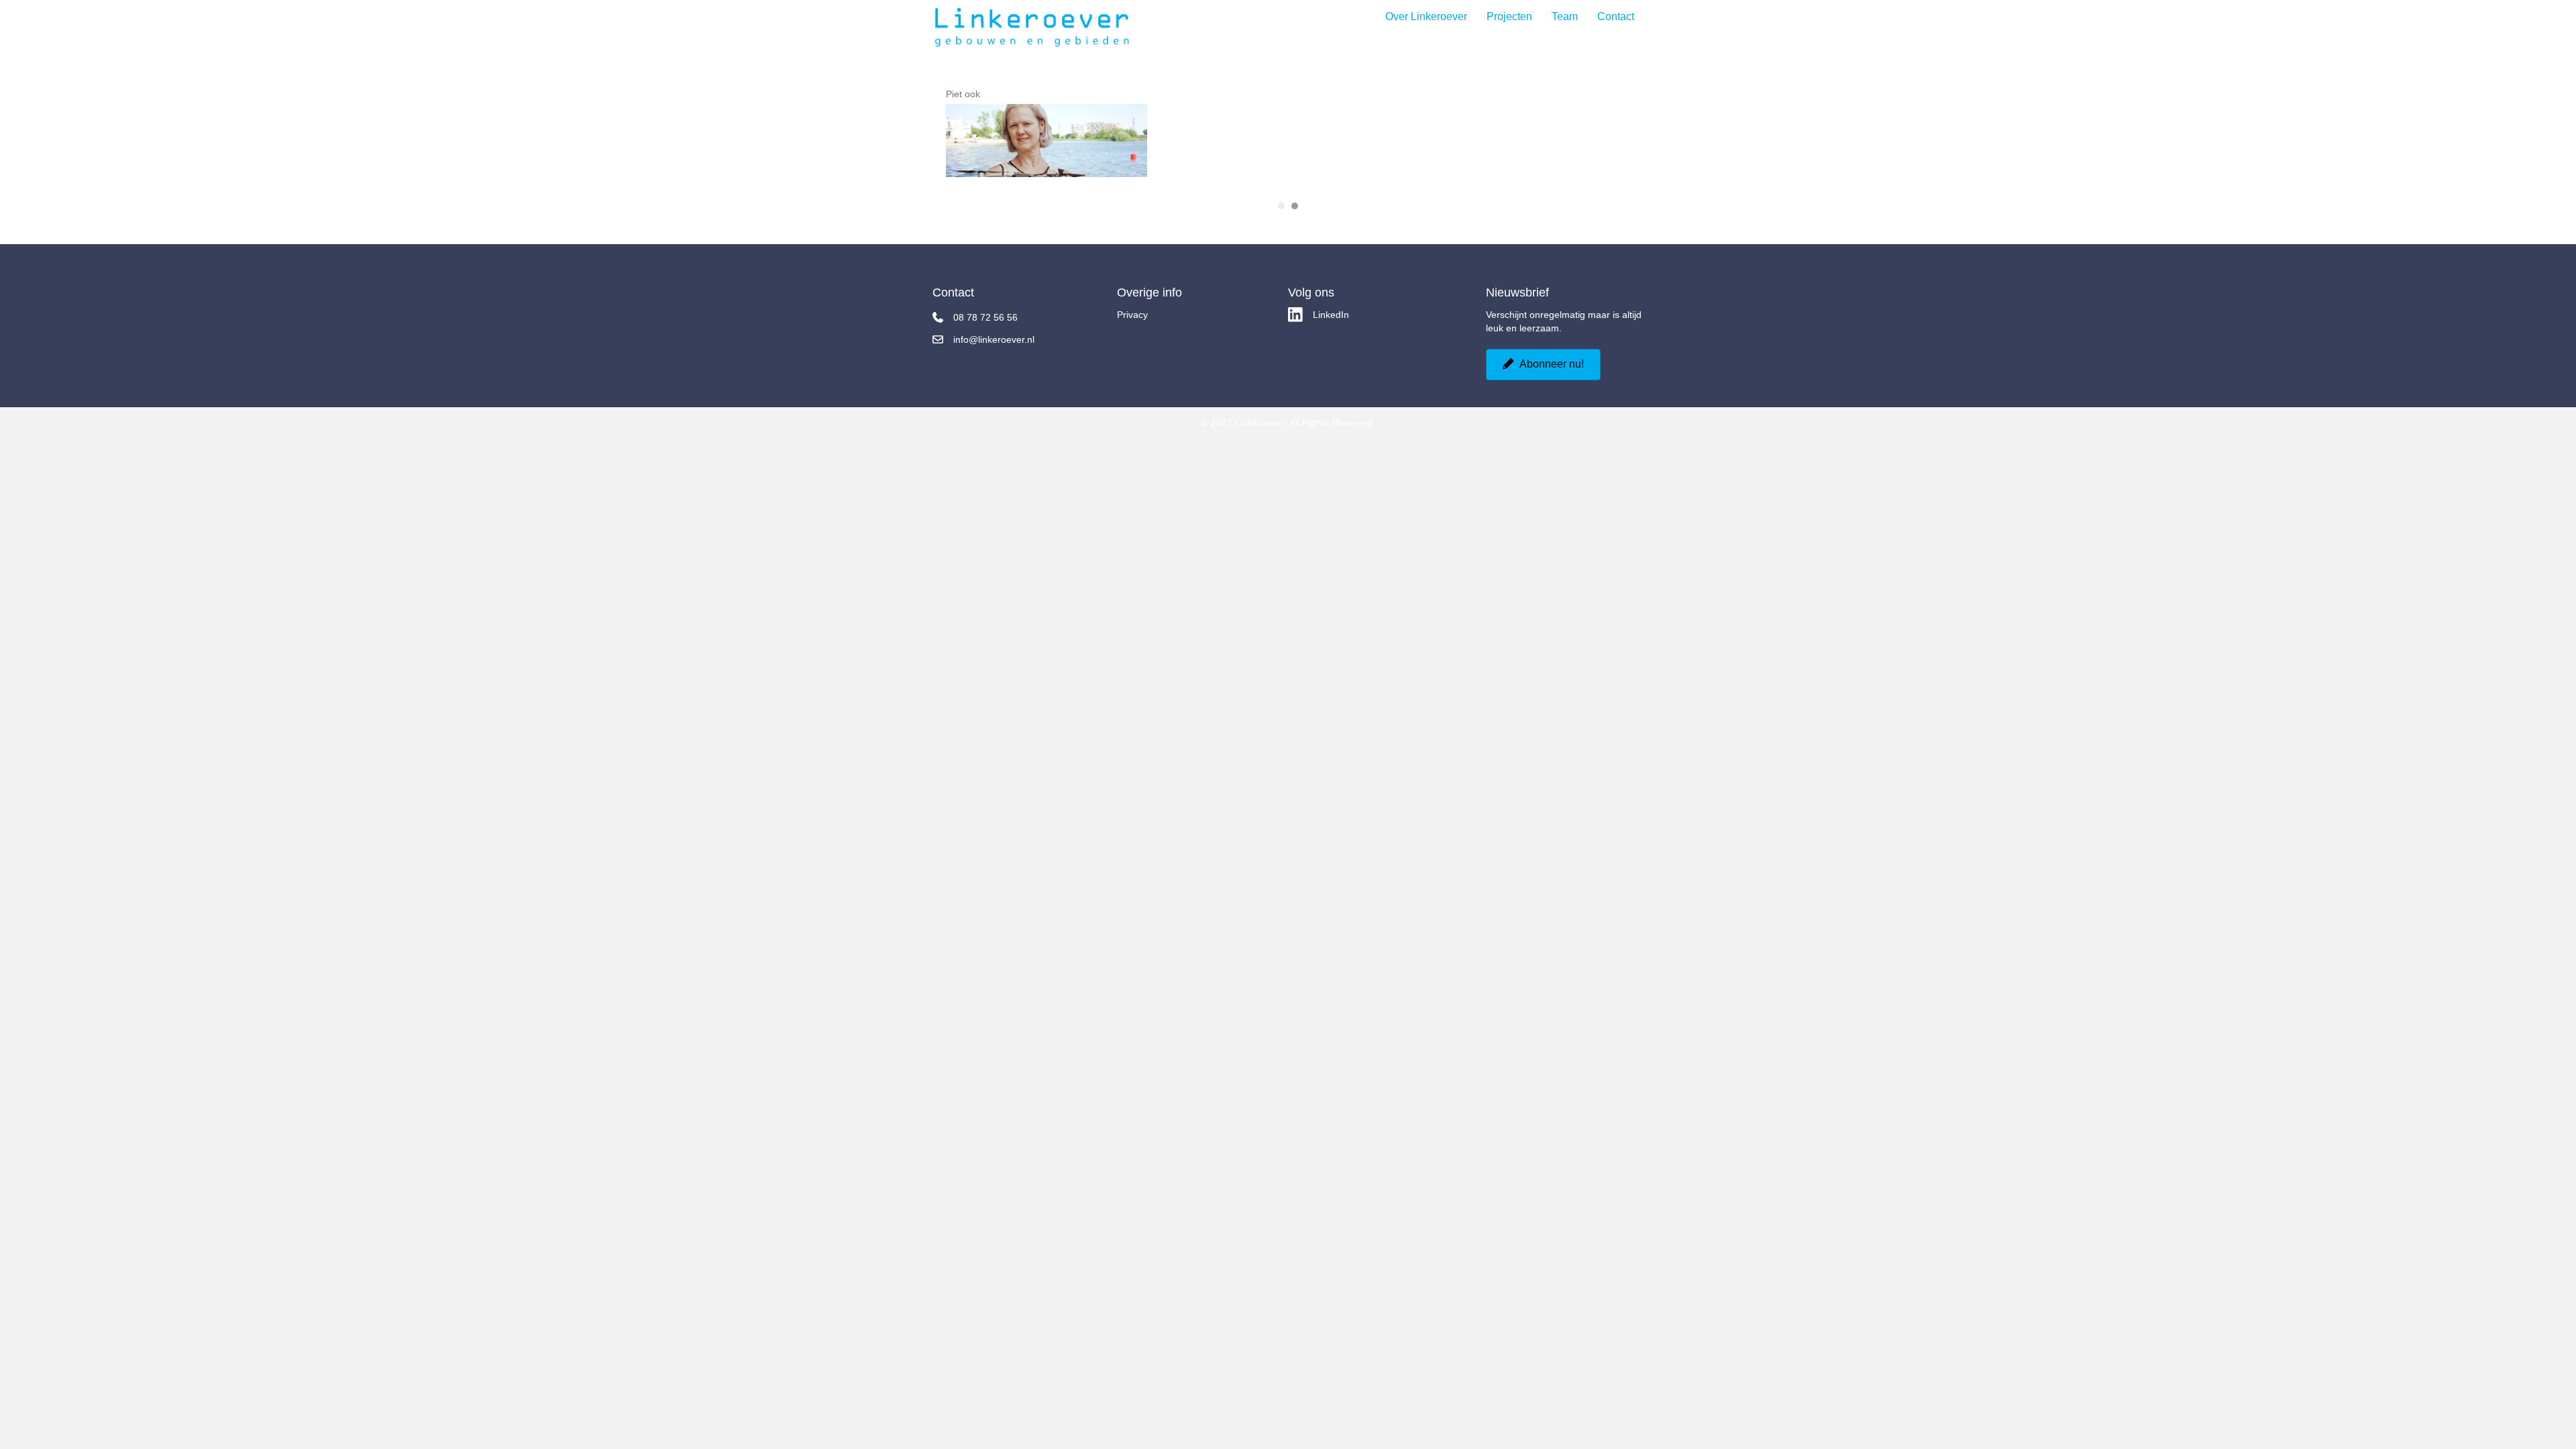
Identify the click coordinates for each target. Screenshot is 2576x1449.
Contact (1616, 17)
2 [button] (1295, 213)
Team (1565, 17)
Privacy (1132, 321)
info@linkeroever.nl (994, 346)
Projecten (1509, 17)
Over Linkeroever (1426, 17)
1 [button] (1281, 213)
